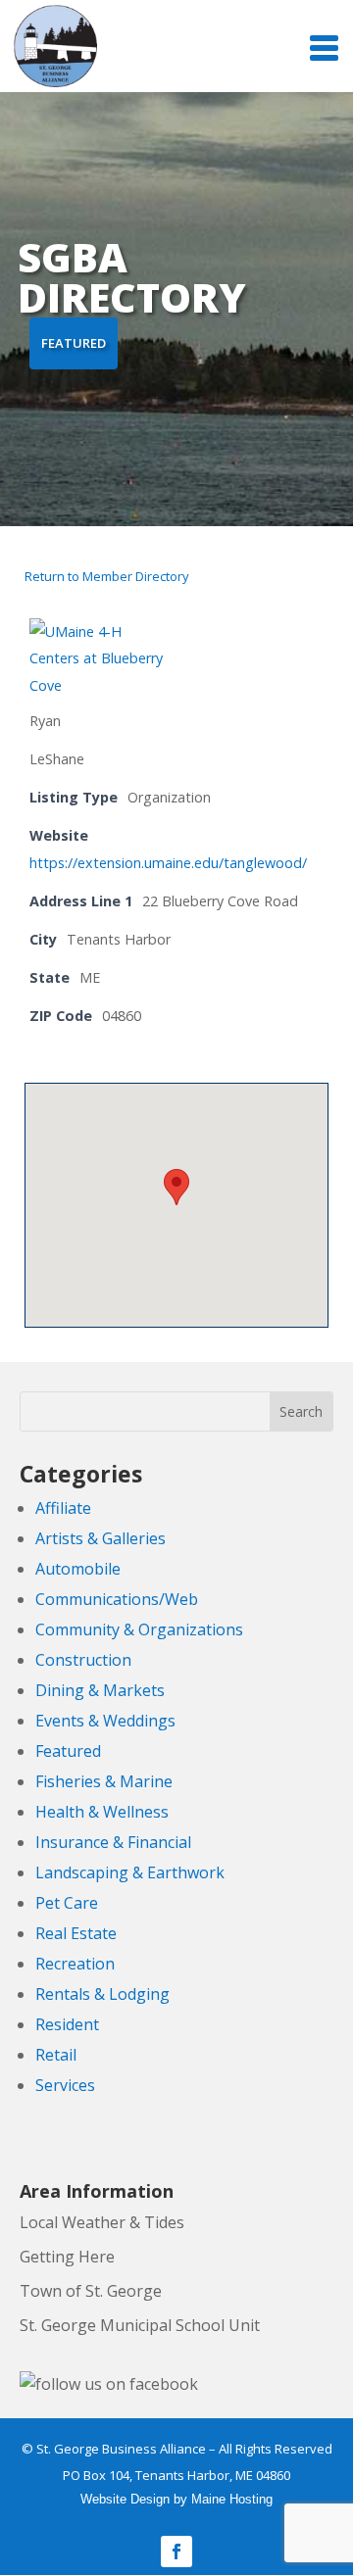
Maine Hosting (232, 2499)
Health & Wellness (102, 1812)
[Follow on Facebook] (176, 2552)
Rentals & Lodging (102, 1994)
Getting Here (67, 2257)
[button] (176, 1187)
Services (65, 2085)
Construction (83, 1660)
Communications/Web (117, 1599)
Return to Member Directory (107, 576)
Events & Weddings (105, 1721)
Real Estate (76, 1933)
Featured (68, 1751)
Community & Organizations (139, 1629)
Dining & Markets (100, 1690)
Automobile (78, 1569)
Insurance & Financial (113, 1842)
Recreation (75, 1964)
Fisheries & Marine (104, 1781)
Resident (67, 2024)
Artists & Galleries (101, 1538)
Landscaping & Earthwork (130, 1872)
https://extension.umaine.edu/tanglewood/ (168, 863)
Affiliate (63, 1508)
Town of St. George (91, 2291)
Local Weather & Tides (102, 2222)
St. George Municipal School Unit (140, 2325)
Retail (56, 2055)
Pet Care (67, 1903)
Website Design (125, 2499)
